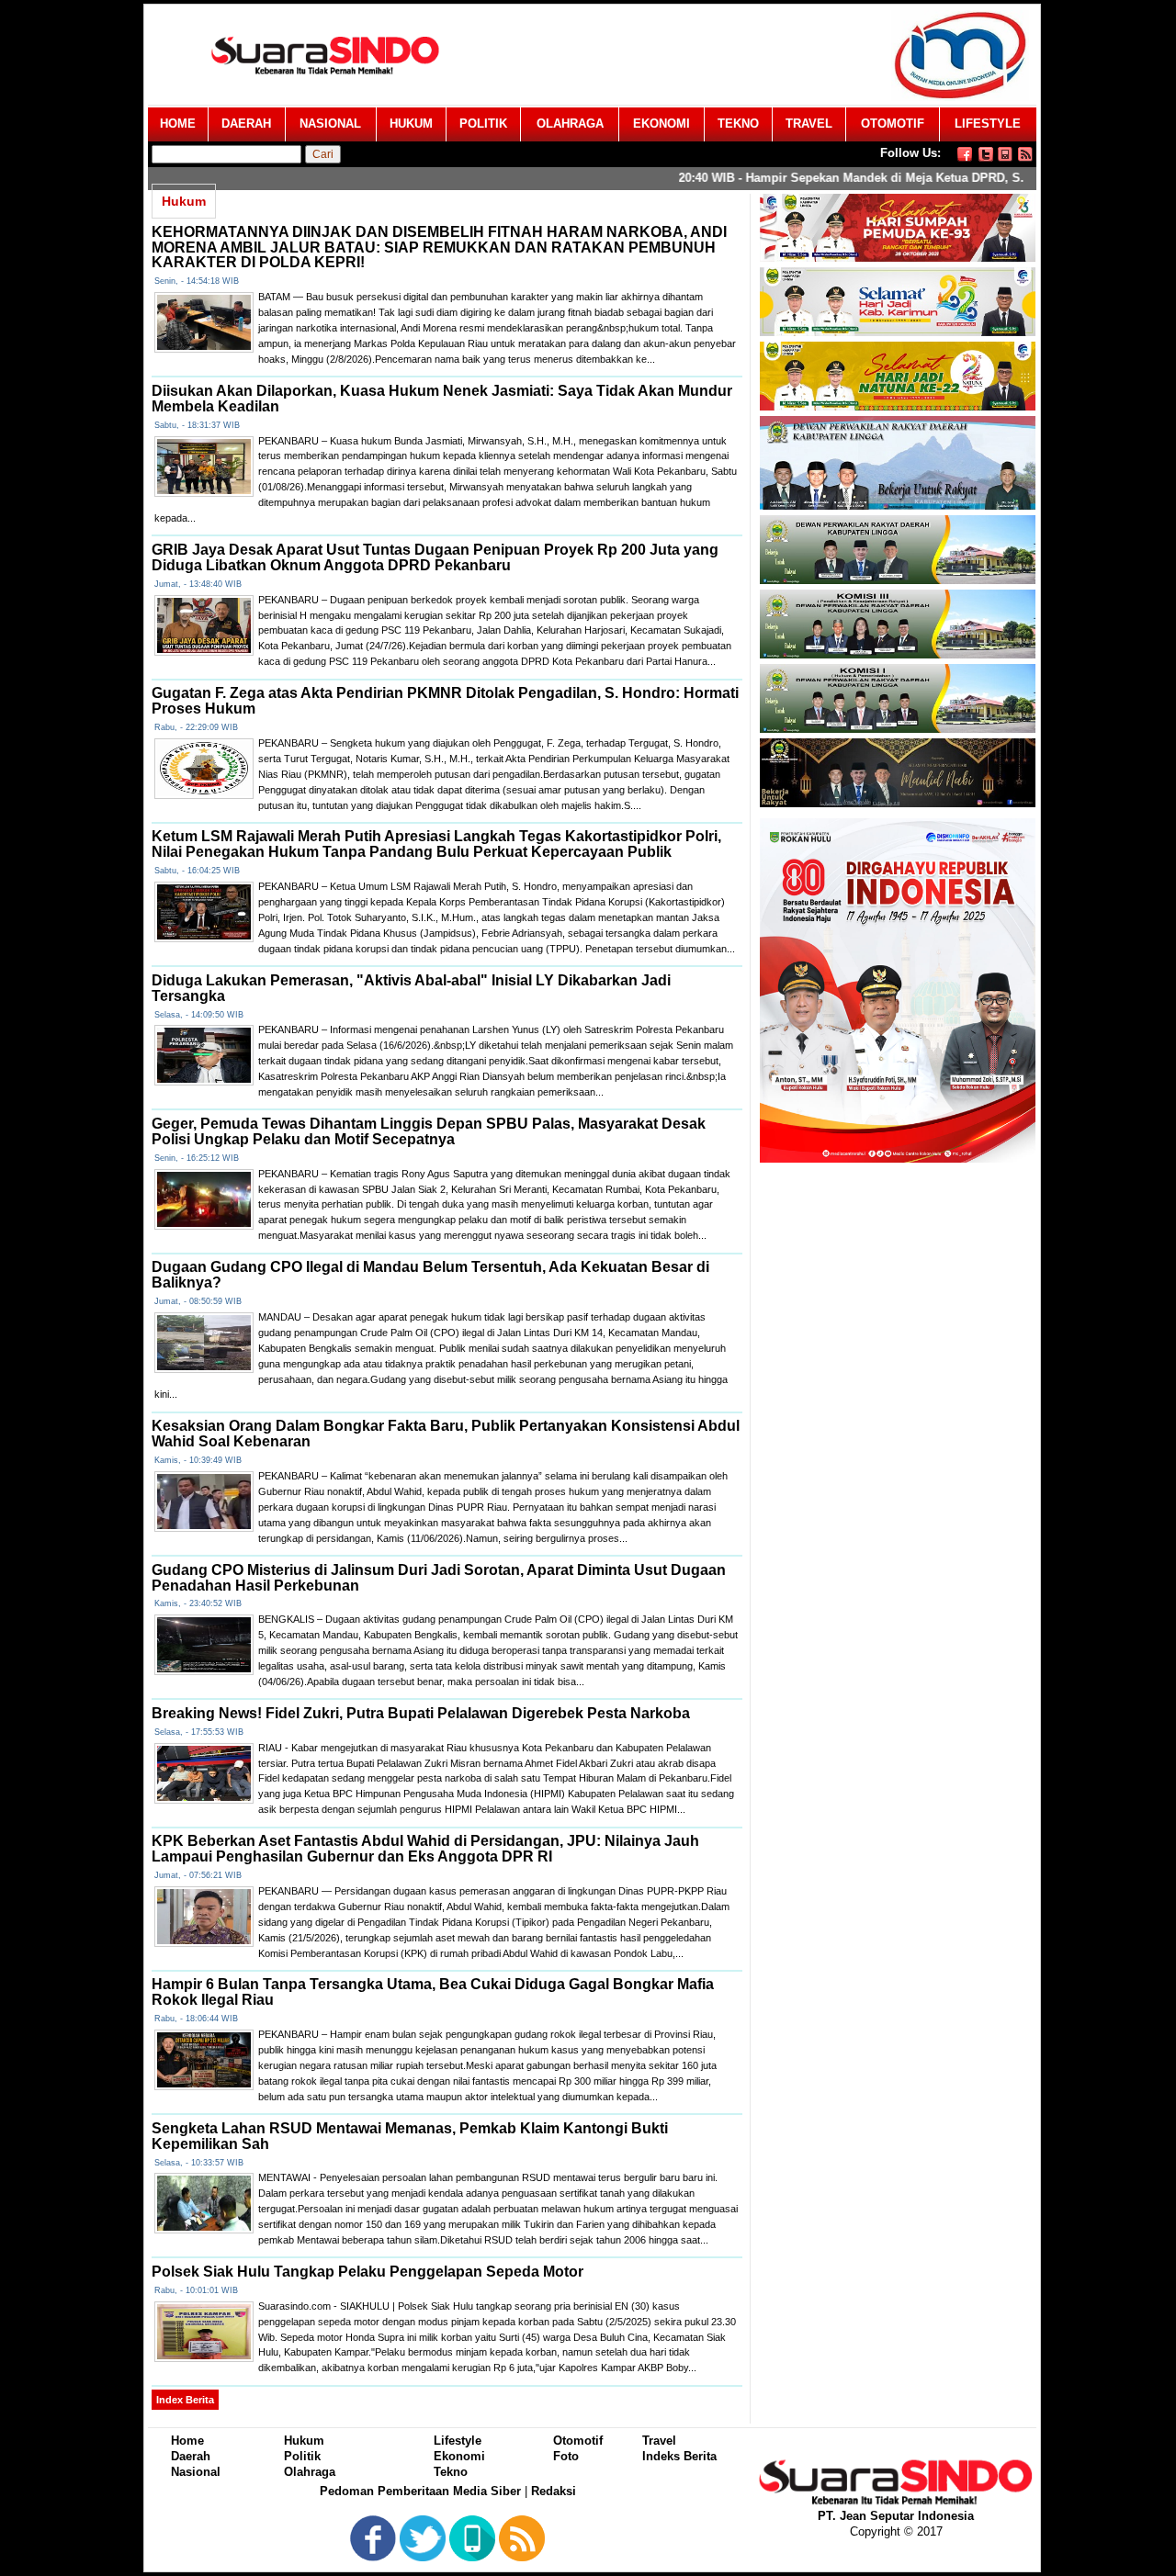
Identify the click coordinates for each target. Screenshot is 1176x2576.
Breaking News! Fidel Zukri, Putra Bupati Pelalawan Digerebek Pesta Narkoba (421, 1713)
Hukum (304, 2441)
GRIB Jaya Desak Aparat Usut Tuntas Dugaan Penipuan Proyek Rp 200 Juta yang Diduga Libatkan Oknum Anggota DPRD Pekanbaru (435, 557)
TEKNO (738, 124)
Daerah (191, 2456)
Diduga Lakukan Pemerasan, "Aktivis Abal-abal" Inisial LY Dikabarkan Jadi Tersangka (411, 988)
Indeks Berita (679, 2456)
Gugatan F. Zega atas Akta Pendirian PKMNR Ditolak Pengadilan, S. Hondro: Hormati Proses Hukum (445, 701)
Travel (659, 2441)
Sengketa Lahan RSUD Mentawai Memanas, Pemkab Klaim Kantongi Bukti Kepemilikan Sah (410, 2136)
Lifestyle (458, 2441)
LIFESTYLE (988, 124)
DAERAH (246, 124)
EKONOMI (661, 124)
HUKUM (411, 124)
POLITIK (483, 124)
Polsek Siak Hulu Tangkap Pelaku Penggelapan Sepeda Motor (367, 2272)
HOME (178, 124)
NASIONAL (330, 124)
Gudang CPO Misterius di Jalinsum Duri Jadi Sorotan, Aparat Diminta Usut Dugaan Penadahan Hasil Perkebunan (439, 1578)
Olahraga (310, 2472)
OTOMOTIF (893, 124)
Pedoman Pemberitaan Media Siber (420, 2491)
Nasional (196, 2472)
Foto (566, 2456)
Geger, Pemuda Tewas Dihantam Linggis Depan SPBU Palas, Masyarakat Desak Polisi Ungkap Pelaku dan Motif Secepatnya (429, 1131)
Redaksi (554, 2491)
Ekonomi (459, 2456)
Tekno (451, 2472)
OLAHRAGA (570, 124)
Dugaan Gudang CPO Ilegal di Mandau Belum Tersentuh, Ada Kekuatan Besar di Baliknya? (430, 1275)
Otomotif (578, 2441)
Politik (302, 2456)
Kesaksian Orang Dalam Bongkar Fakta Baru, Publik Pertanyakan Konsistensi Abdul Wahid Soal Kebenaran (446, 1434)
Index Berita (185, 2400)
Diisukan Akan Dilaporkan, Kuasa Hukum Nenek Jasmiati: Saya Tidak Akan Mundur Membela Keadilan (442, 399)
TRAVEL (809, 124)
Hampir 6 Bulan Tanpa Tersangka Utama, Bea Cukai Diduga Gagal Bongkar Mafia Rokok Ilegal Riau (433, 1992)
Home (187, 2441)
